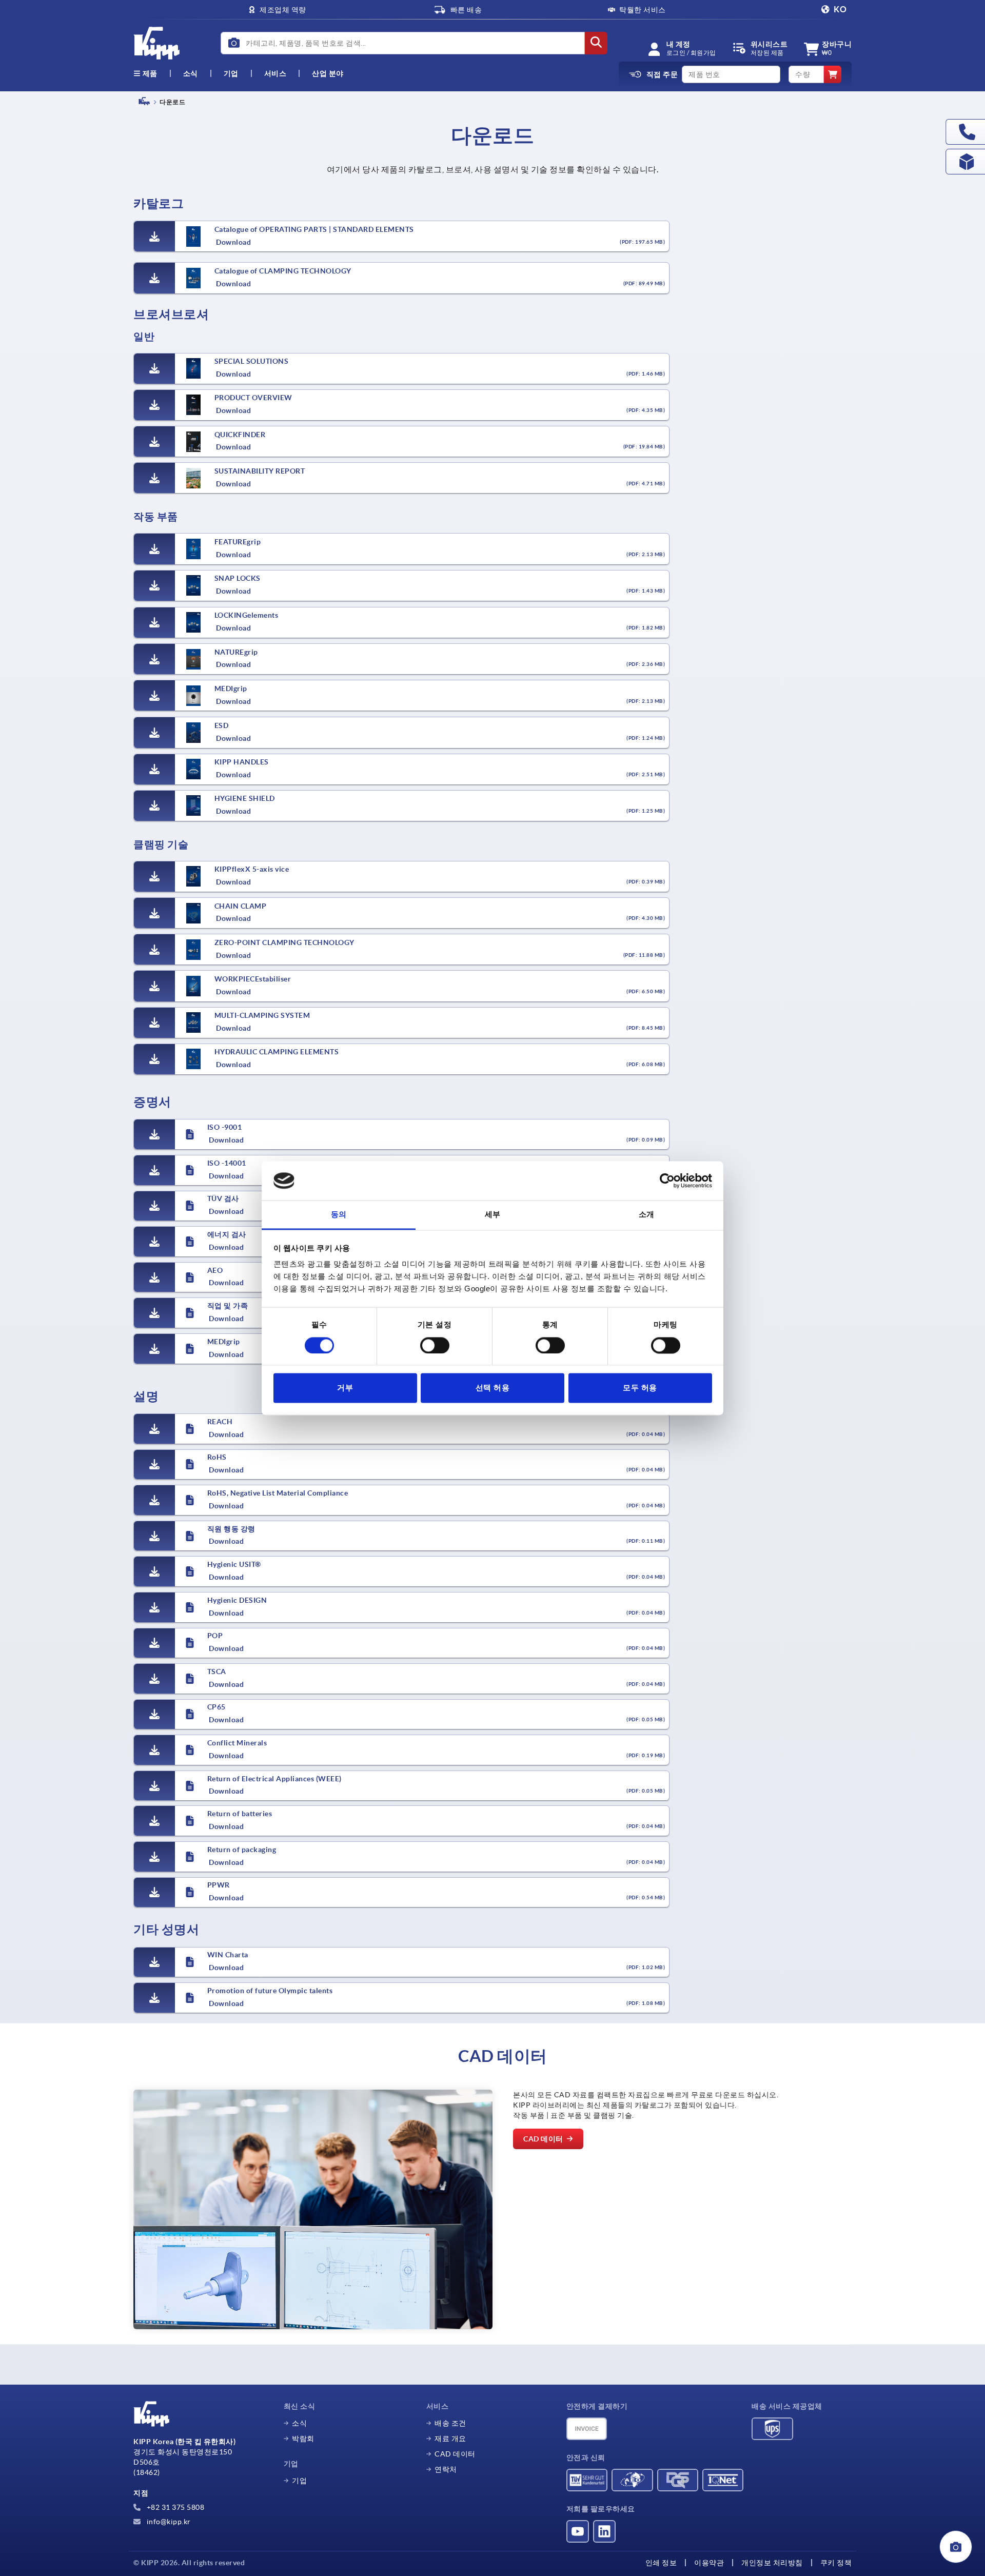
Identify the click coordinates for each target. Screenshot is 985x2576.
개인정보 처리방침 (772, 2563)
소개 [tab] (647, 1215)
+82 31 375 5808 (174, 2507)
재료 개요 (450, 2439)
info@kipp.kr (168, 2522)
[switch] (435, 1345)
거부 (345, 1388)
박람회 (303, 2439)
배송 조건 (450, 2423)
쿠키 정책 (836, 2563)
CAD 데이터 (455, 2454)
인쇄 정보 (661, 2563)
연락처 (446, 2469)
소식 (299, 2423)
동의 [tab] (339, 1215)
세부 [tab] (493, 1215)
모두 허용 (640, 1388)
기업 (231, 73)
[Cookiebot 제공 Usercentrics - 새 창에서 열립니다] (667, 1181)
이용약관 (709, 2563)
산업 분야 (328, 73)
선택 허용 (493, 1388)
